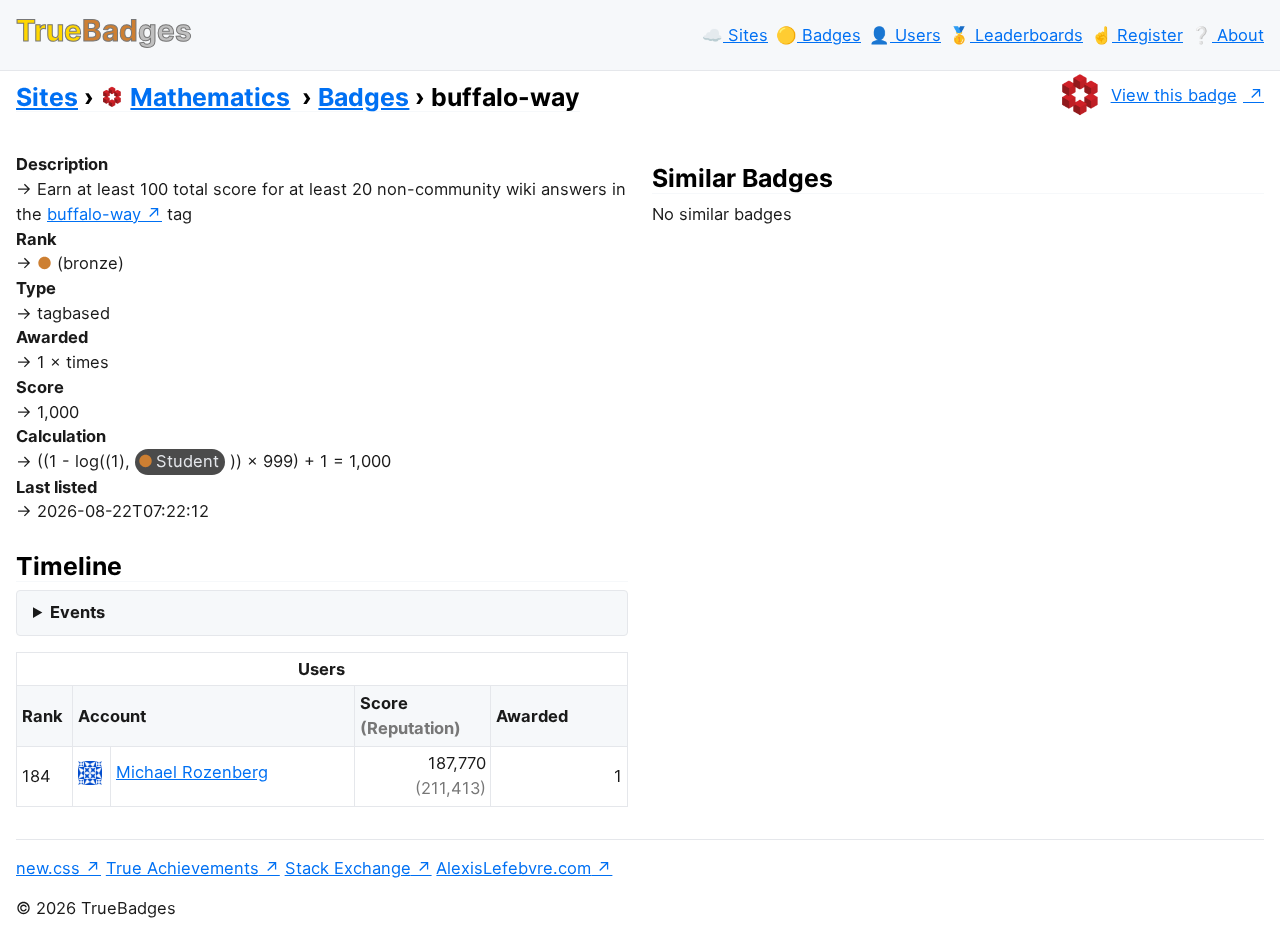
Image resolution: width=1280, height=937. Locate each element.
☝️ (1137, 35)
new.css (48, 868)
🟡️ (818, 35)
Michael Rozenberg (192, 772)
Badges (363, 97)
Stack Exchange (348, 868)
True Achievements (182, 868)
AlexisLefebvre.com (513, 868)
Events (77, 612)
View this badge (1174, 95)
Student (187, 461)
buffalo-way (94, 214)
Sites (47, 97)
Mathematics (210, 97)
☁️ (735, 35)
